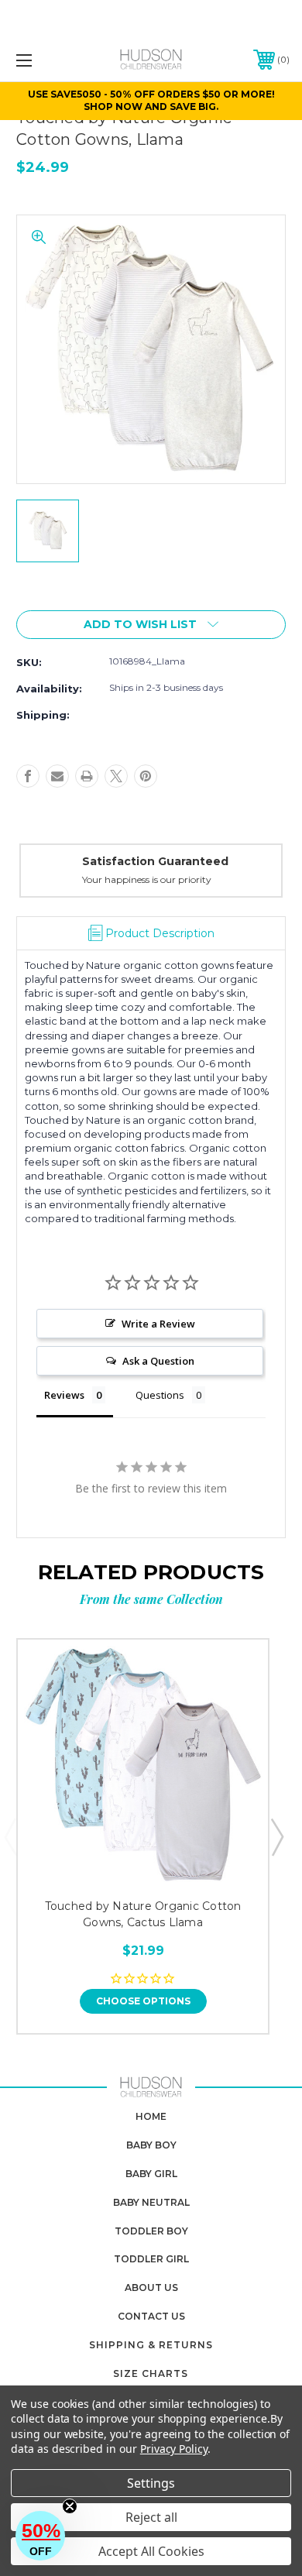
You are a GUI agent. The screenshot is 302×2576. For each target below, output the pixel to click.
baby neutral (151, 2202)
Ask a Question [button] (158, 1361)
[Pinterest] (146, 776)
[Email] (57, 776)
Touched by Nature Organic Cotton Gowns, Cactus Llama (143, 1914)
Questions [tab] (160, 1395)
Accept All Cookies (151, 2551)
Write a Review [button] (158, 1324)
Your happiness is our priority (147, 879)
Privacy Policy (174, 2449)
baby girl (151, 2174)
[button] (40, 2536)
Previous (10, 1836)
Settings (151, 2483)
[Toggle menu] (43, 60)
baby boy (151, 2145)
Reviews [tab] (64, 1395)
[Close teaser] (70, 2506)
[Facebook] (28, 776)
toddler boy (151, 2231)
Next (276, 1836)
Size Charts (151, 2373)
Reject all (151, 2517)
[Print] (87, 776)
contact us (151, 2316)
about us (151, 2287)
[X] (116, 776)
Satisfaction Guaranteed (155, 861)
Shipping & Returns (151, 2345)
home (151, 2116)
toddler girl (151, 2259)
